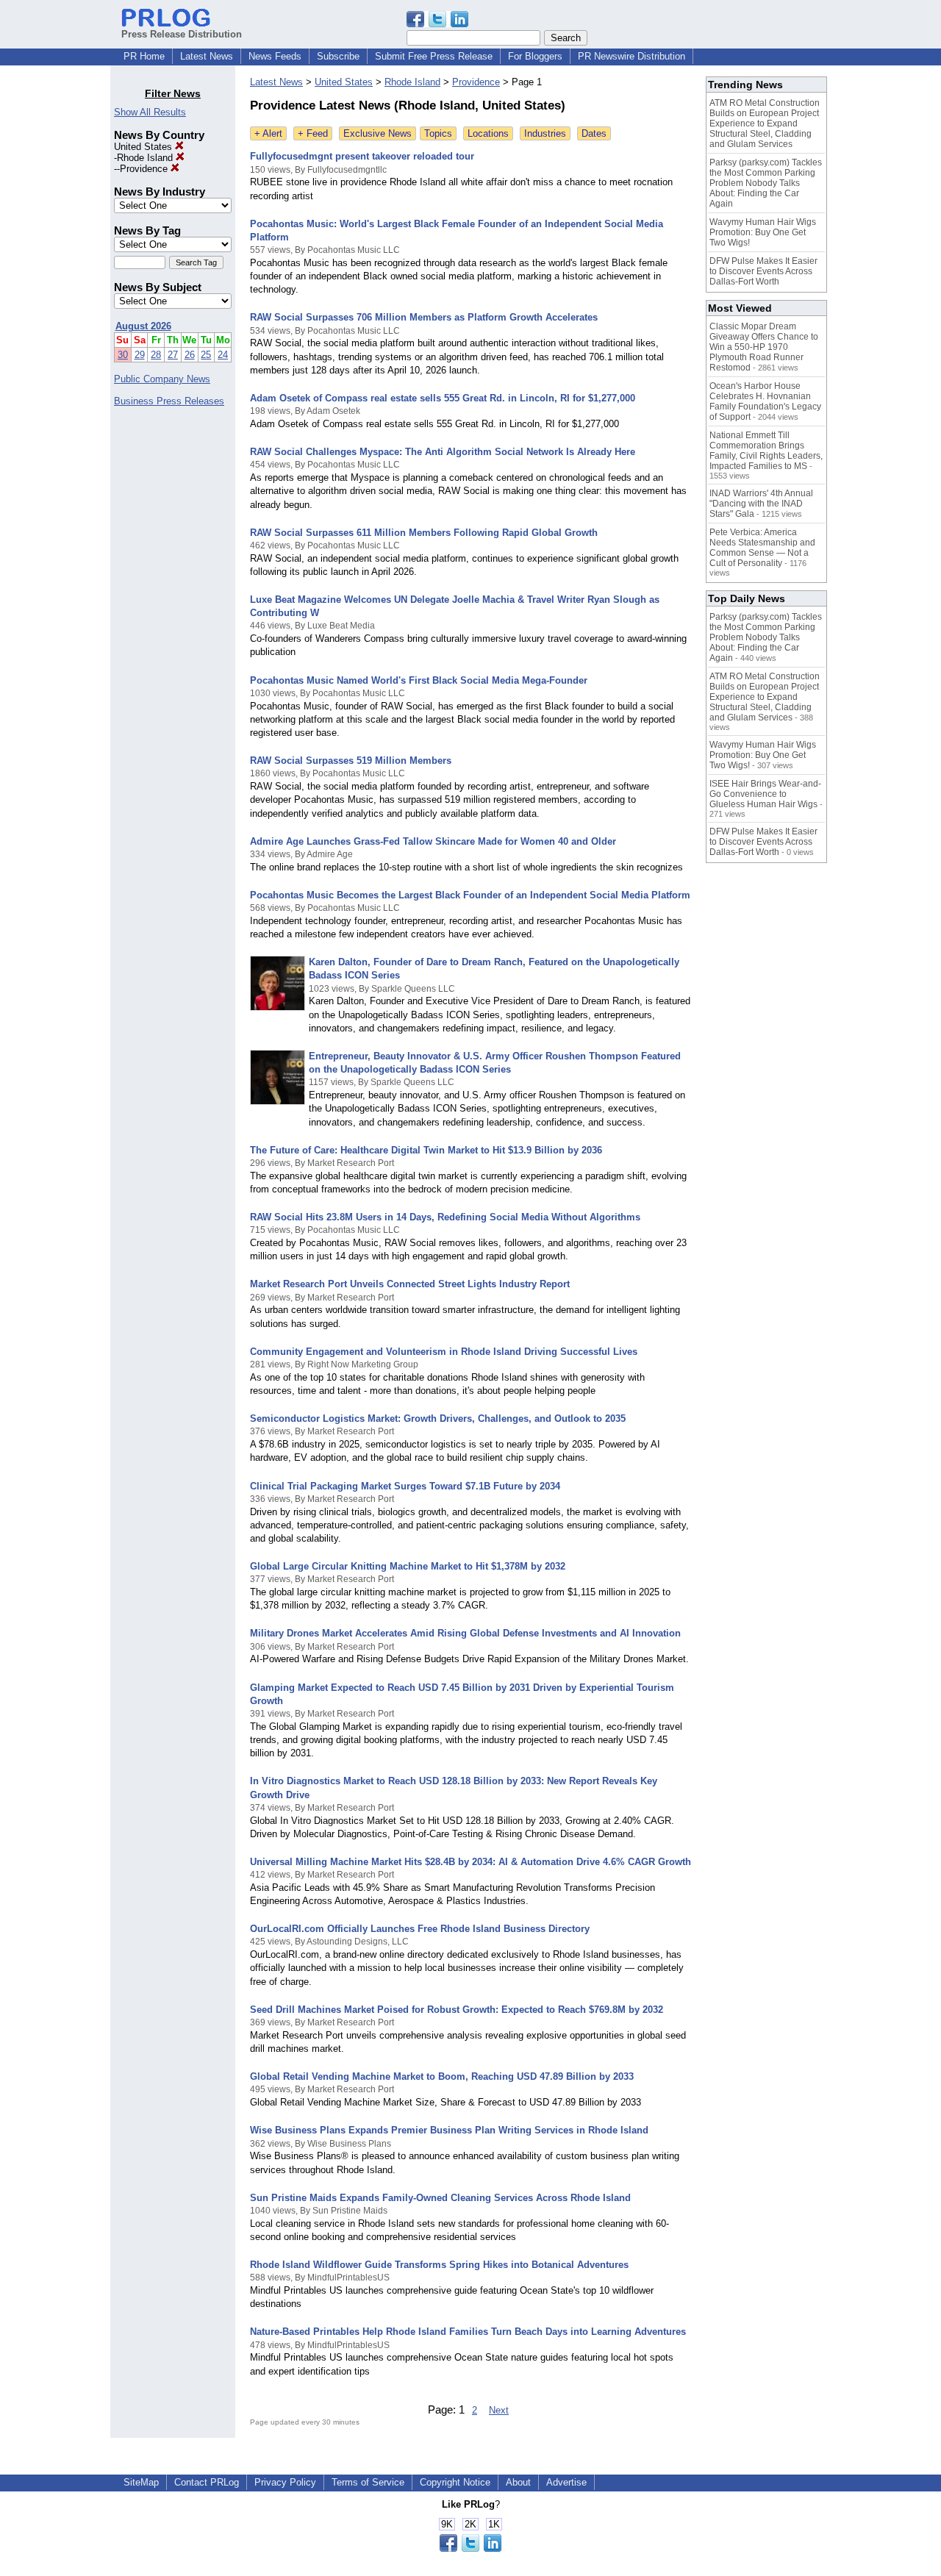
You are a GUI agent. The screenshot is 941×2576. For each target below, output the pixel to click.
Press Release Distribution (182, 34)
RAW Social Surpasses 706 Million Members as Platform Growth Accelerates (424, 317)
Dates (594, 133)
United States (144, 147)
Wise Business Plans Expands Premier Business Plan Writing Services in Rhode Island (449, 2130)
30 (123, 355)
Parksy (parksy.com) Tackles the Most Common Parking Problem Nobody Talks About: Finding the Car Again (766, 183)
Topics (438, 133)
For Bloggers (535, 56)
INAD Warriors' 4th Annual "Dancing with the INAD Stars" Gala (761, 504)
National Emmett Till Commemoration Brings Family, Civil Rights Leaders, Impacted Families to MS (766, 451)
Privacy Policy (285, 2482)
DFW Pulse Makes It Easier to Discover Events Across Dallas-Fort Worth (763, 271)
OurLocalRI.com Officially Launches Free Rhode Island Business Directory (420, 1929)
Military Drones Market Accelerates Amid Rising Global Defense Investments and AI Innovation (465, 1633)
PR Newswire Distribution (631, 56)
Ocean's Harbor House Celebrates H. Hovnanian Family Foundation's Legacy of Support (765, 401)
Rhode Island (146, 158)
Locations (488, 133)
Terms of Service (368, 2482)
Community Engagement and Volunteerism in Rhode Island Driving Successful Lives (444, 1352)
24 (223, 355)
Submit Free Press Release (434, 56)
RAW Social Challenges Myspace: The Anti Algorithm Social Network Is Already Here (443, 452)
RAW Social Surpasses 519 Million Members (351, 761)
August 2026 (143, 326)
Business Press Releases (169, 401)
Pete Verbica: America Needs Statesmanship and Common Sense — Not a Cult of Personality (762, 548)
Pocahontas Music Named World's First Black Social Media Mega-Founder (419, 680)
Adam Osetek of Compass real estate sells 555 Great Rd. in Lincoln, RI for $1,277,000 (443, 398)
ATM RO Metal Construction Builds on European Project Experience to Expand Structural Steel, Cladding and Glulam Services (765, 124)
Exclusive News (378, 133)
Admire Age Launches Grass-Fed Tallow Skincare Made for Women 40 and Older (433, 841)
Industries (545, 133)
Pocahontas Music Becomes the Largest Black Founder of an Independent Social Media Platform (470, 895)
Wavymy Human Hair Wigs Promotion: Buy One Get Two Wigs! (763, 232)
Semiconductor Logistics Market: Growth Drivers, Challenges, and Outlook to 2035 (438, 1418)
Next (499, 2410)
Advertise (566, 2482)
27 (173, 355)
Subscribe (338, 56)
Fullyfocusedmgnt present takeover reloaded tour (362, 156)
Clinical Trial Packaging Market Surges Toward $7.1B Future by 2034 (405, 1486)
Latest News (207, 56)
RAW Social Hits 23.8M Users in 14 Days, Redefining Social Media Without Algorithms (445, 1217)
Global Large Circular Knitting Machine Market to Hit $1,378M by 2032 (408, 1566)
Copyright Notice (455, 2482)
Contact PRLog (207, 2482)
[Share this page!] (437, 24)
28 (156, 355)
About (518, 2482)
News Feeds (275, 56)
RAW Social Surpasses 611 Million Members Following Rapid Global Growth (424, 533)
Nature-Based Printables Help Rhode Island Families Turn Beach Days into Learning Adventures (468, 2332)
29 (140, 355)
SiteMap (141, 2482)
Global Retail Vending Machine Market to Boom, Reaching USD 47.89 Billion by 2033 (442, 2076)
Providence (145, 169)
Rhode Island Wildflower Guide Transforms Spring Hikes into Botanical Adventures (439, 2265)
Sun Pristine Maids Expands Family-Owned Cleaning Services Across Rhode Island (440, 2198)
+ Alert (268, 133)
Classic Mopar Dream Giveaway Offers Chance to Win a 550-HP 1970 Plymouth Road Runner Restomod (764, 347)
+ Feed (313, 133)
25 (206, 355)
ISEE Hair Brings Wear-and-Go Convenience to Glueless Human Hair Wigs (765, 794)
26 (190, 355)
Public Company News (162, 379)
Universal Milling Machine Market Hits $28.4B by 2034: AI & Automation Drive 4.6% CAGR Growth (470, 1862)
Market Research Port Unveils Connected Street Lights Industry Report (410, 1284)
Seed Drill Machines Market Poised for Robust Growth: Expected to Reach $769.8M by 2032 (457, 2010)
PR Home (144, 56)
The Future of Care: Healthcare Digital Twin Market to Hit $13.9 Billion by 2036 (426, 1150)
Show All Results (150, 112)
